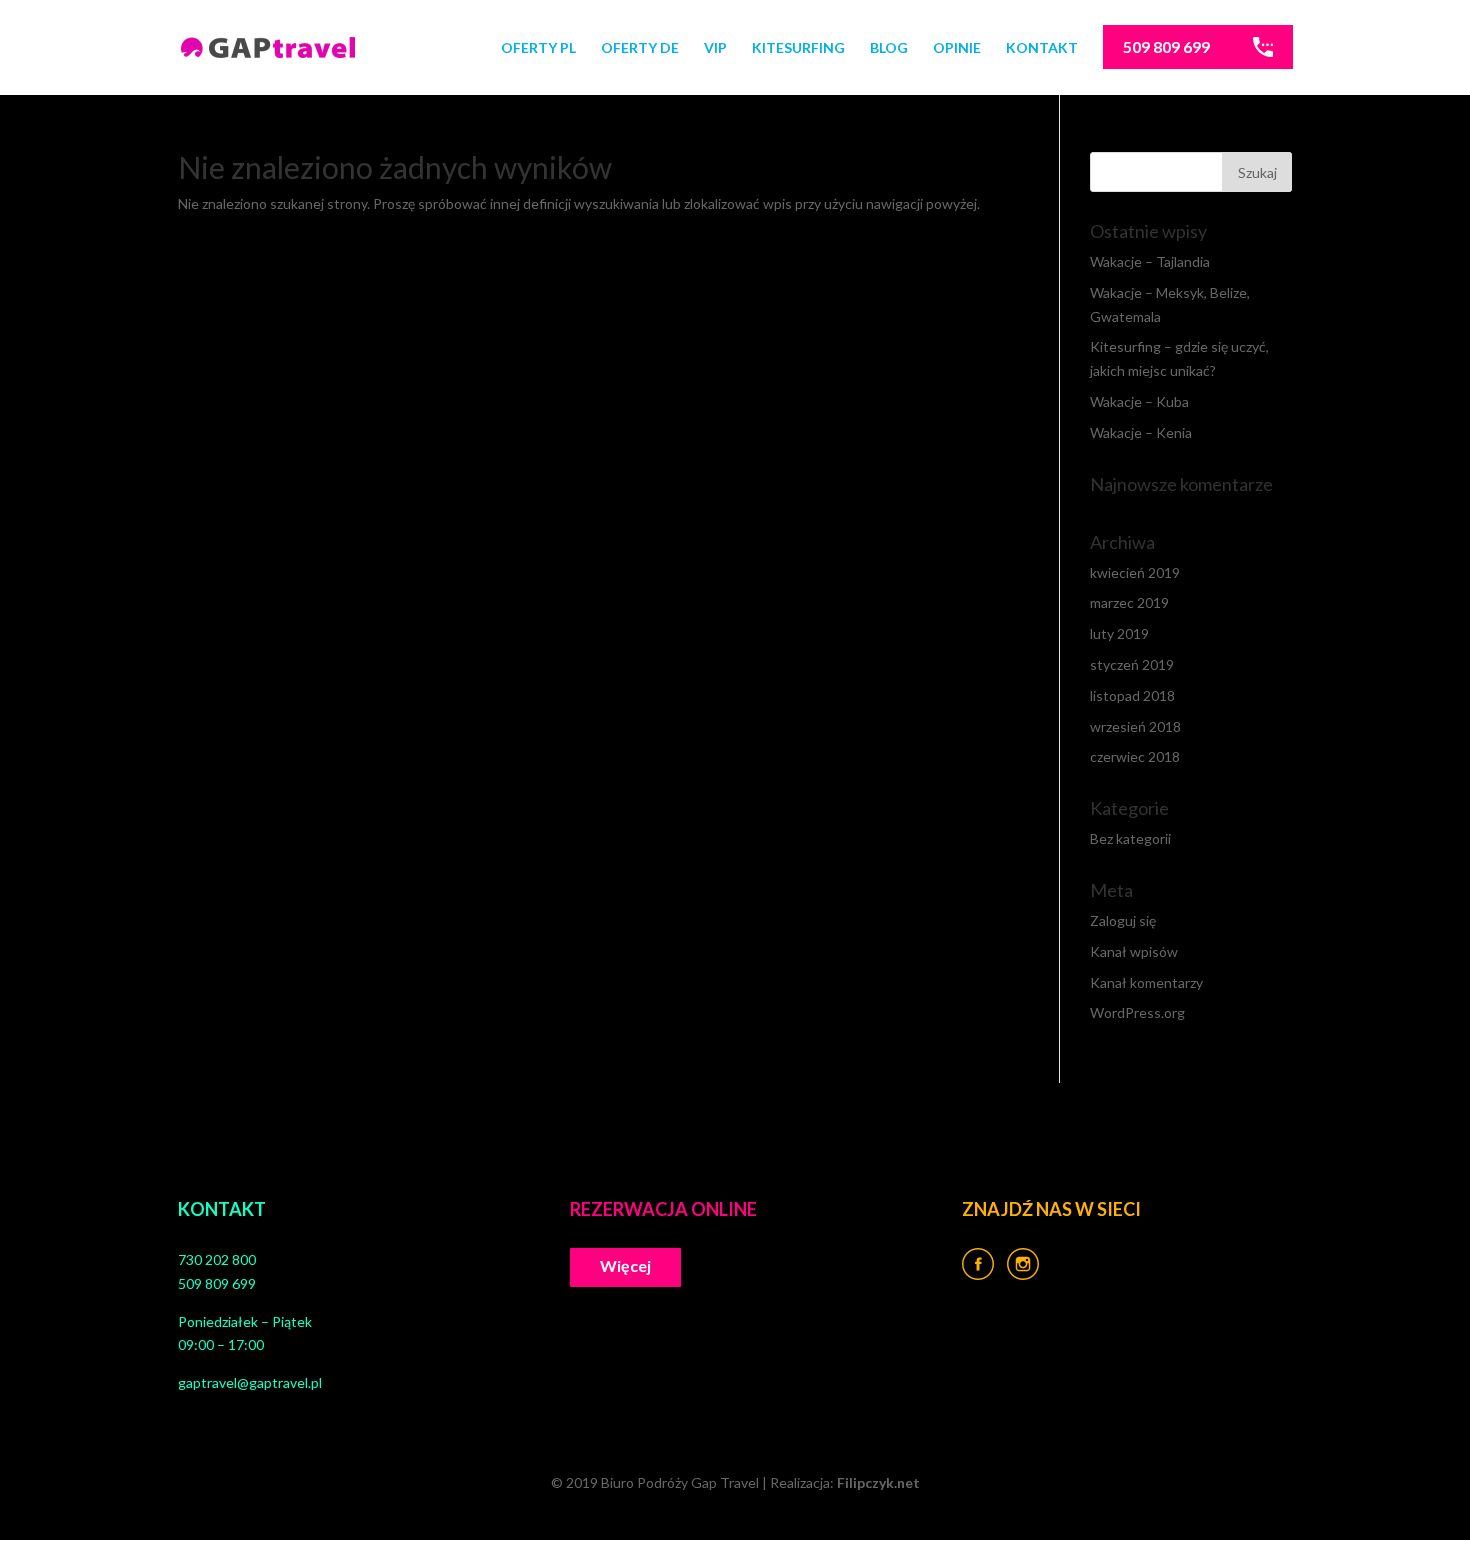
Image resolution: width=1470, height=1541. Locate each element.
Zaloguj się (1123, 920)
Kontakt (1042, 48)
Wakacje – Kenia (1141, 432)
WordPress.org (1137, 1012)
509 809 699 (1166, 46)
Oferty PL (538, 48)
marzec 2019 (1129, 602)
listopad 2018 (1132, 695)
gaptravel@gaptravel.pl (250, 1382)
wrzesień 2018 (1135, 726)
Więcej (625, 1265)
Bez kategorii (1130, 838)
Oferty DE (640, 48)
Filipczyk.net (878, 1482)
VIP (715, 48)
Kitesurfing (798, 48)
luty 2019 (1119, 633)
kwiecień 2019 (1135, 572)
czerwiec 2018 (1135, 756)
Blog (889, 48)
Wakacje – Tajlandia (1150, 261)
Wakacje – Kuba (1139, 401)
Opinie (957, 48)
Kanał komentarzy (1146, 982)
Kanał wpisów (1134, 951)
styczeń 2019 (1132, 664)
